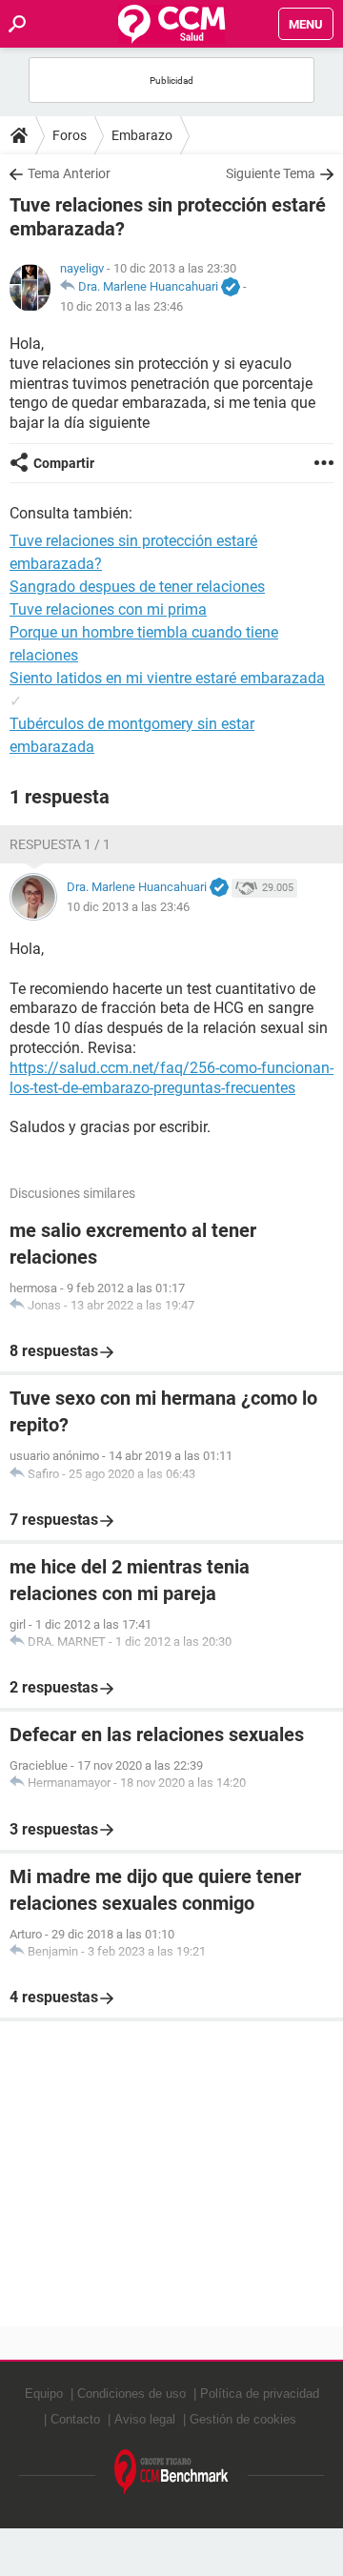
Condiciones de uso (131, 2393)
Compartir (64, 463)
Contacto (75, 2419)
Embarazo (142, 135)
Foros (70, 135)
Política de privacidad (260, 2393)
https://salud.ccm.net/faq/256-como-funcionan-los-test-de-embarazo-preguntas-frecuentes (171, 1078)
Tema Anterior (69, 173)
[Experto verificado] (231, 288)
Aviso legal (145, 2419)
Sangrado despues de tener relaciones (137, 587)
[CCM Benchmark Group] (171, 2473)
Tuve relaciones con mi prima (108, 609)
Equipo (44, 2393)
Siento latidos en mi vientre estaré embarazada (167, 678)
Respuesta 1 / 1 (60, 844)
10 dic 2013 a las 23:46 (121, 306)
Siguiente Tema (271, 173)
